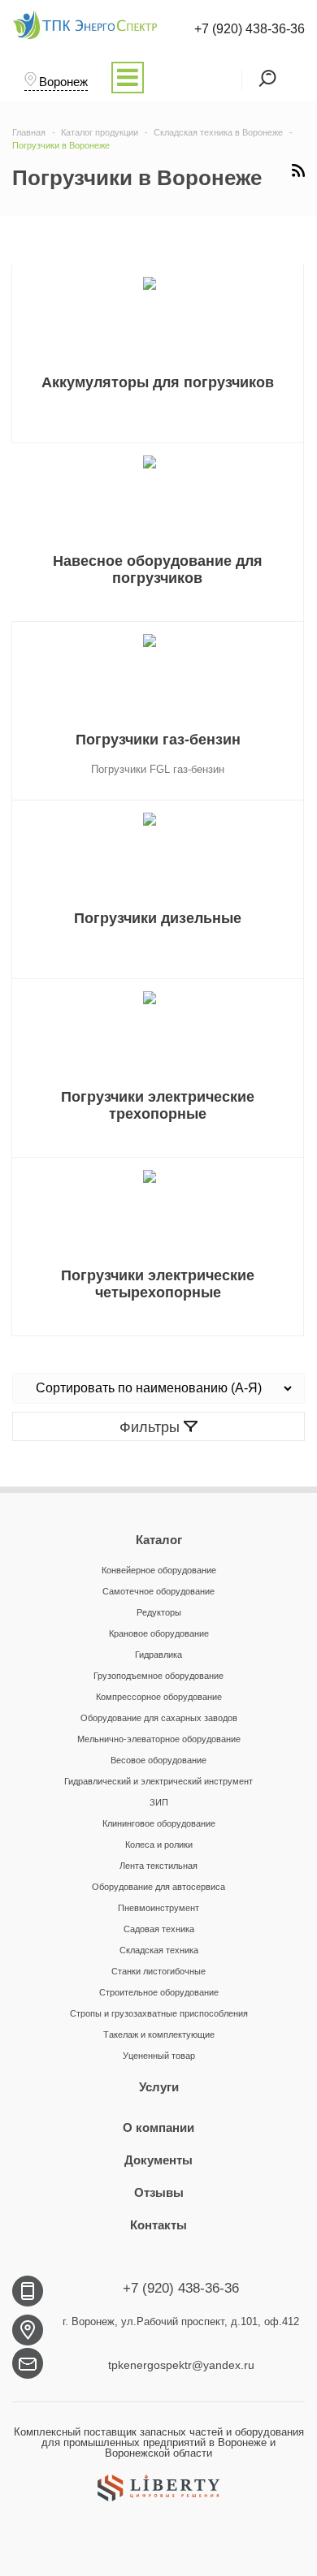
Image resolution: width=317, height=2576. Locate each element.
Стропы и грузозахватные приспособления (159, 2013)
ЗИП (159, 1802)
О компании (158, 2127)
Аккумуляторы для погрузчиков (158, 382)
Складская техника (159, 1950)
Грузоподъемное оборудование (158, 1676)
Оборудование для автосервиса (158, 1887)
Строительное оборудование (159, 1992)
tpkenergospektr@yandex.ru (181, 2365)
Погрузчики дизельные (158, 918)
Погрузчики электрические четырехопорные (158, 1284)
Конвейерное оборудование (159, 1570)
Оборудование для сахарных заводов (159, 1718)
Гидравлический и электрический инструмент (158, 1781)
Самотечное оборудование (158, 1591)
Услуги (159, 2087)
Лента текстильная (158, 1866)
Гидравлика (158, 1655)
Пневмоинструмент (158, 1908)
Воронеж (63, 82)
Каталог (159, 1540)
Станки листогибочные (158, 1971)
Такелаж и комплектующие (159, 2034)
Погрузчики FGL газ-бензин (158, 769)
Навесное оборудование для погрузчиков (158, 570)
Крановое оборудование (159, 1633)
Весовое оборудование (158, 1760)
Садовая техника (159, 1929)
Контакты (158, 2225)
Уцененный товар (159, 2056)
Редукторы (159, 1612)
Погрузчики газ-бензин (158, 740)
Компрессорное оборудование (159, 1697)
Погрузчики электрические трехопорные (158, 1105)
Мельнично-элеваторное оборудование (159, 1739)
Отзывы (159, 2192)
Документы (158, 2160)
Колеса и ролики (159, 1845)
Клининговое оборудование (159, 1823)
